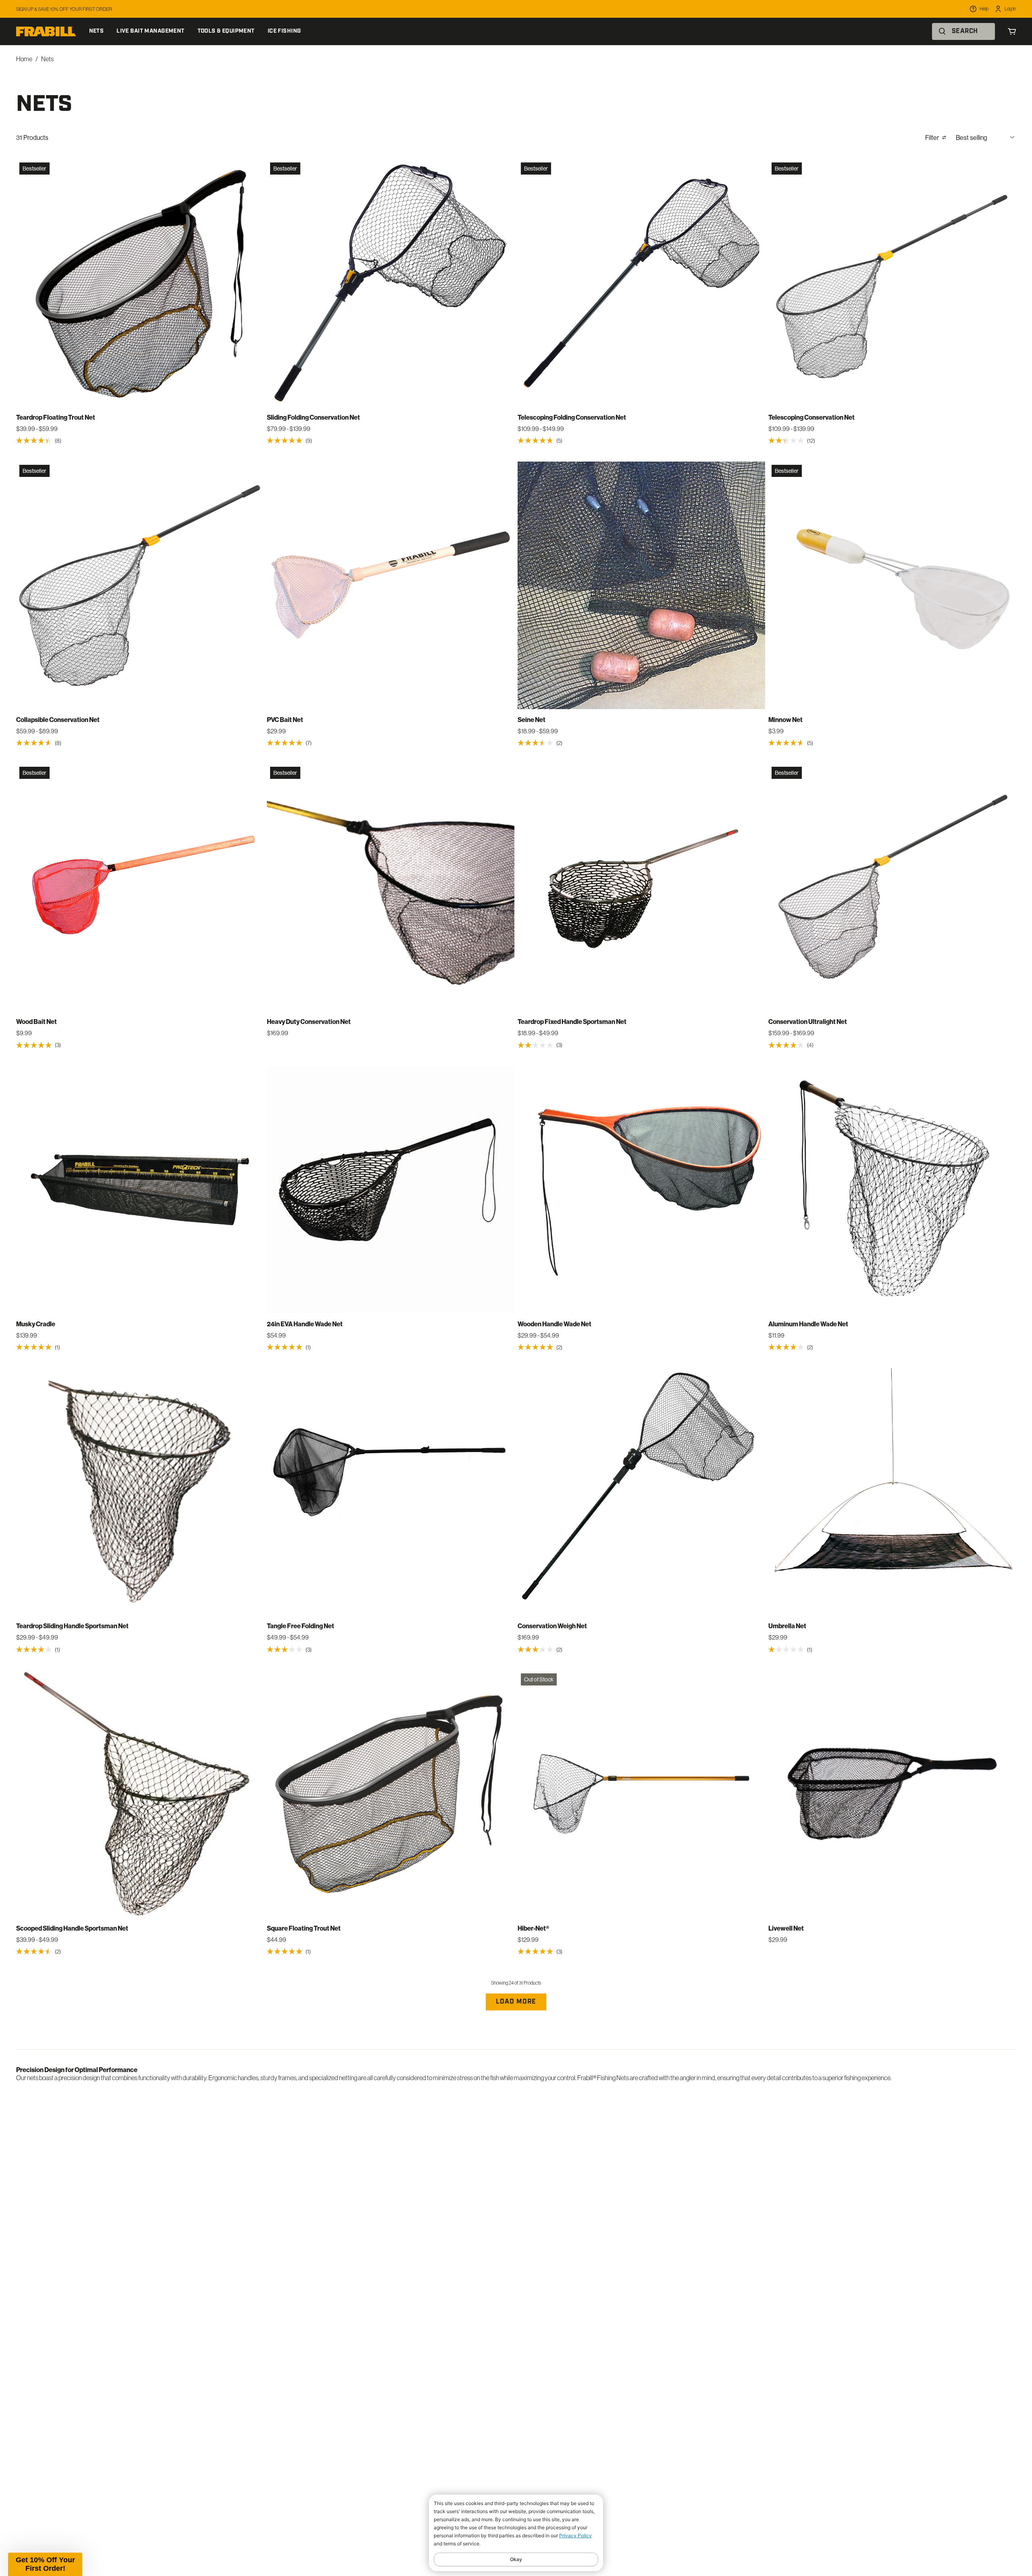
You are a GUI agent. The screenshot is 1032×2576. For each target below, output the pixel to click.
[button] (45, 2564)
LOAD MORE (516, 2002)
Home (24, 59)
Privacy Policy (575, 2535)
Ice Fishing (284, 31)
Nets (97, 31)
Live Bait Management (150, 31)
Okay (516, 2559)
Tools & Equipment (226, 31)
